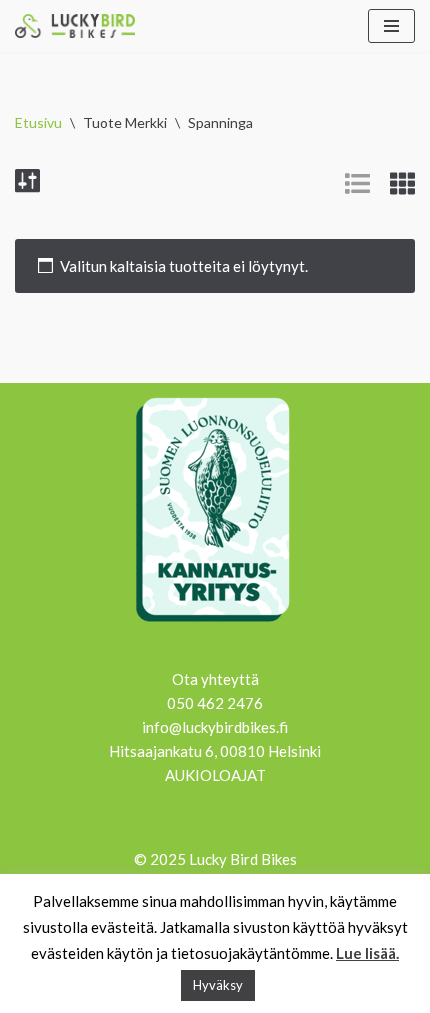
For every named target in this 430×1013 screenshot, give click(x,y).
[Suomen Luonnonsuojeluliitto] (215, 625)
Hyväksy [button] (218, 985)
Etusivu (38, 122)
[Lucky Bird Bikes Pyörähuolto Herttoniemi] (75, 26)
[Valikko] (391, 26)
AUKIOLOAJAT (215, 775)
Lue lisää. (367, 953)
